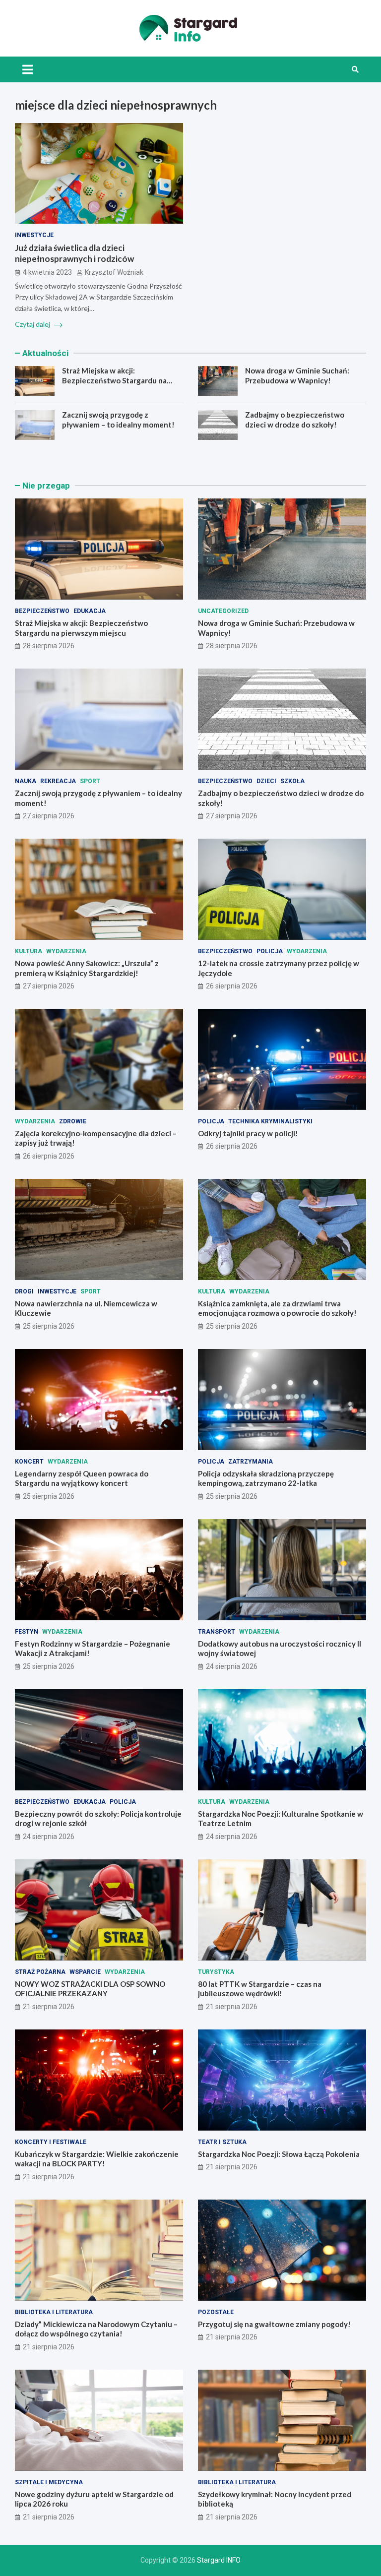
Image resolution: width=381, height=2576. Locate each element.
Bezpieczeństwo (42, 611)
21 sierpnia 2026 (49, 2007)
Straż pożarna (40, 1972)
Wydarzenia (66, 951)
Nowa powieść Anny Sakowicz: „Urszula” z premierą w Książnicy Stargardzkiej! (87, 968)
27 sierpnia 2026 (49, 816)
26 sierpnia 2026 (232, 986)
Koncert (29, 1462)
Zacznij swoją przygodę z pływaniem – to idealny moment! (118, 420)
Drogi (24, 1291)
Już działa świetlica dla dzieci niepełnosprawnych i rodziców (74, 253)
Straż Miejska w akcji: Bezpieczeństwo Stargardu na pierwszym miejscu (114, 380)
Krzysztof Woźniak (114, 272)
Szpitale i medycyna (49, 2482)
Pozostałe (216, 2312)
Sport (90, 781)
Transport (217, 1632)
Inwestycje (34, 235)
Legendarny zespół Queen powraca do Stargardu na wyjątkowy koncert (82, 1478)
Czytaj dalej (33, 324)
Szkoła (292, 781)
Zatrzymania (251, 1462)
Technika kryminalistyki (270, 1121)
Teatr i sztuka (222, 2142)
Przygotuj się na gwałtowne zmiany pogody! (274, 2324)
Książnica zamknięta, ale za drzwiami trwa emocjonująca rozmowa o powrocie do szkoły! (277, 1308)
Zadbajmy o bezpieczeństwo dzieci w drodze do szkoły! (295, 420)
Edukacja (90, 611)
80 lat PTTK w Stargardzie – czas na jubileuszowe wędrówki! (260, 1989)
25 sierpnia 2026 (49, 1326)
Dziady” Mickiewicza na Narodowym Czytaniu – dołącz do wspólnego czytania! (96, 2329)
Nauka (26, 781)
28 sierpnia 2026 (49, 646)
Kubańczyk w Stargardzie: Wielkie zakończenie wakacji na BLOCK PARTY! (97, 2159)
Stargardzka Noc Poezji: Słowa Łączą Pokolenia (279, 2154)
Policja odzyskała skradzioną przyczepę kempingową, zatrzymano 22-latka (266, 1478)
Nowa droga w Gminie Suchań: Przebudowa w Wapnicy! (297, 375)
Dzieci (266, 781)
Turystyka (216, 1972)
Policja (270, 951)
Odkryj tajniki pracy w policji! (248, 1133)
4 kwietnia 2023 (47, 272)
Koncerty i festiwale (51, 2142)
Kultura (29, 951)
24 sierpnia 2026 (232, 1666)
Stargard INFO (219, 2560)
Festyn (27, 1632)
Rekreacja (58, 781)
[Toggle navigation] (28, 69)
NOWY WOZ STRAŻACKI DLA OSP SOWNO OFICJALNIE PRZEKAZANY (90, 1989)
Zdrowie (73, 1121)
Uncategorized (223, 611)
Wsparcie (85, 1972)
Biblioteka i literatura (54, 2312)
